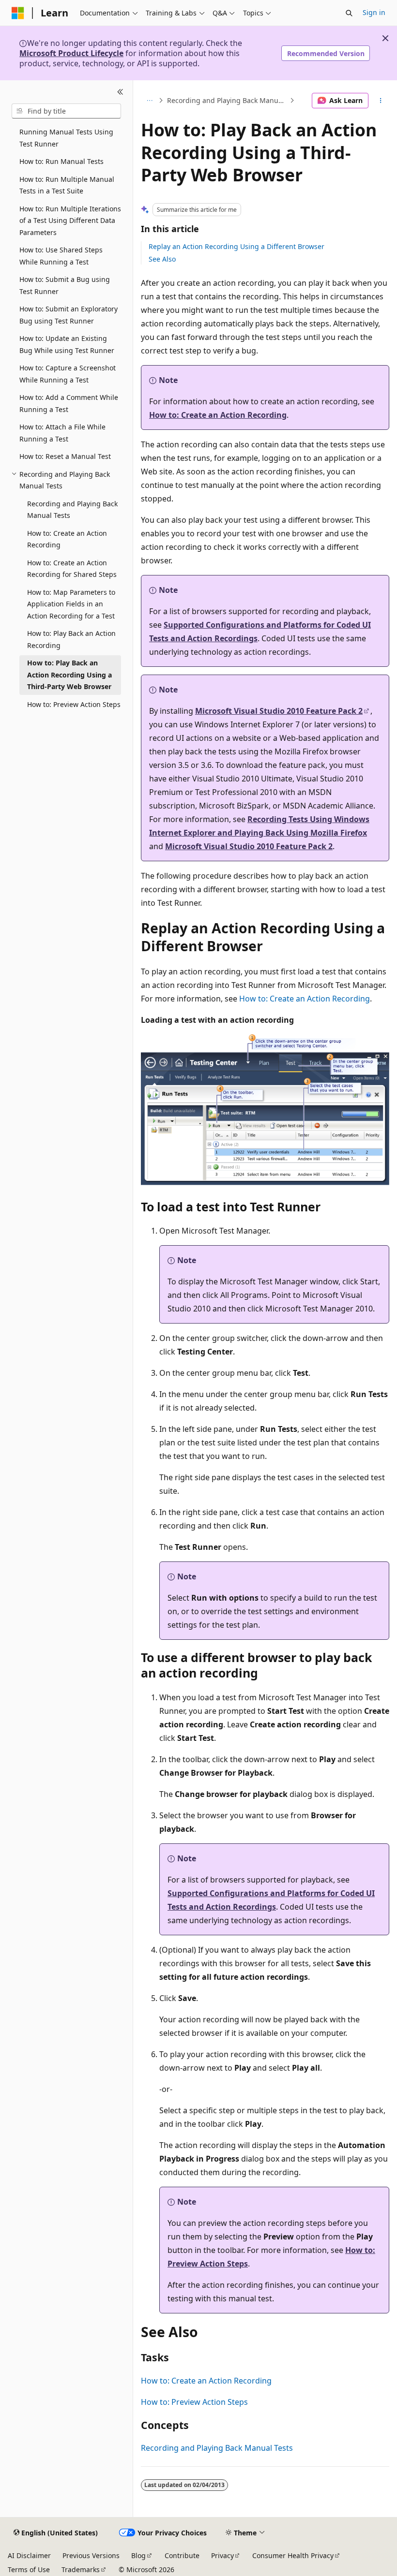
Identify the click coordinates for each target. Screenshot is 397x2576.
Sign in (374, 12)
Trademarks (81, 2569)
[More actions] (381, 101)
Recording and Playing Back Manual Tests (227, 100)
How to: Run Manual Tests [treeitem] (61, 161)
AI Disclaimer (29, 2555)
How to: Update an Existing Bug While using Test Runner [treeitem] (67, 344)
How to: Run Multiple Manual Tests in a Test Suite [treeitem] (67, 185)
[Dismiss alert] (385, 38)
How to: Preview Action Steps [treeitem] (74, 704)
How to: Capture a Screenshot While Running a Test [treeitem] (68, 374)
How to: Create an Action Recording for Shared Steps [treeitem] (72, 569)
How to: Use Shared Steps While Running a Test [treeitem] (61, 256)
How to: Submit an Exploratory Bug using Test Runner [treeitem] (69, 315)
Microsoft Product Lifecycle (71, 53)
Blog (138, 2555)
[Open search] (349, 13)
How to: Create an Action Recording (218, 415)
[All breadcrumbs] (149, 101)
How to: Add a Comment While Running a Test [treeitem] (69, 403)
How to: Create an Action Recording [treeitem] (67, 539)
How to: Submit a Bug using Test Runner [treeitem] (65, 285)
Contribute (182, 2555)
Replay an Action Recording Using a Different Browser (237, 246)
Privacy (222, 2555)
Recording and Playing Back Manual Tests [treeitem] (72, 510)
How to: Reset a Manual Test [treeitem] (65, 456)
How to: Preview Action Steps (194, 2402)
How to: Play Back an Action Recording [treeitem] (71, 639)
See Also (162, 259)
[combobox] (66, 111)
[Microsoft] (18, 13)
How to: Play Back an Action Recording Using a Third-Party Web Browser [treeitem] (69, 675)
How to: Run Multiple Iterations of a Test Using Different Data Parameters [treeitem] (70, 221)
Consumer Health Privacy (293, 2555)
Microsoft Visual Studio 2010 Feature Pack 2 (279, 711)
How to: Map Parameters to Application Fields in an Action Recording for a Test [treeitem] (71, 604)
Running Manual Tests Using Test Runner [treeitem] (66, 138)
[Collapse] (120, 92)
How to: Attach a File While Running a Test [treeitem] (62, 433)
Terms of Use (29, 2569)
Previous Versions (91, 2555)
